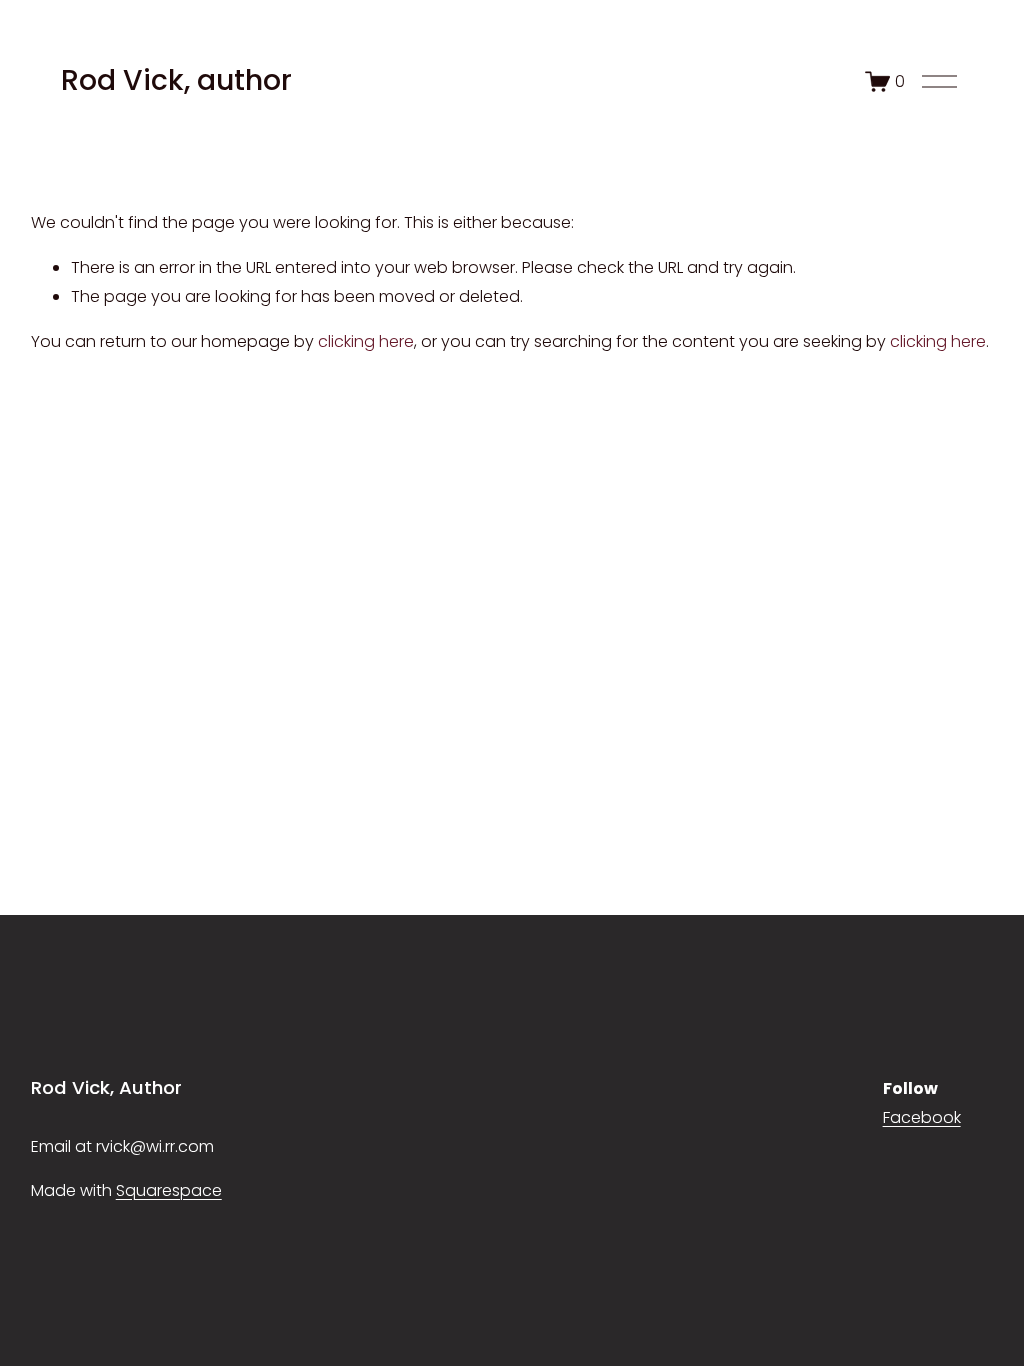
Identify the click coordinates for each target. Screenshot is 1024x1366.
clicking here (366, 341)
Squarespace (169, 1190)
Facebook (922, 1117)
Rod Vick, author (176, 80)
